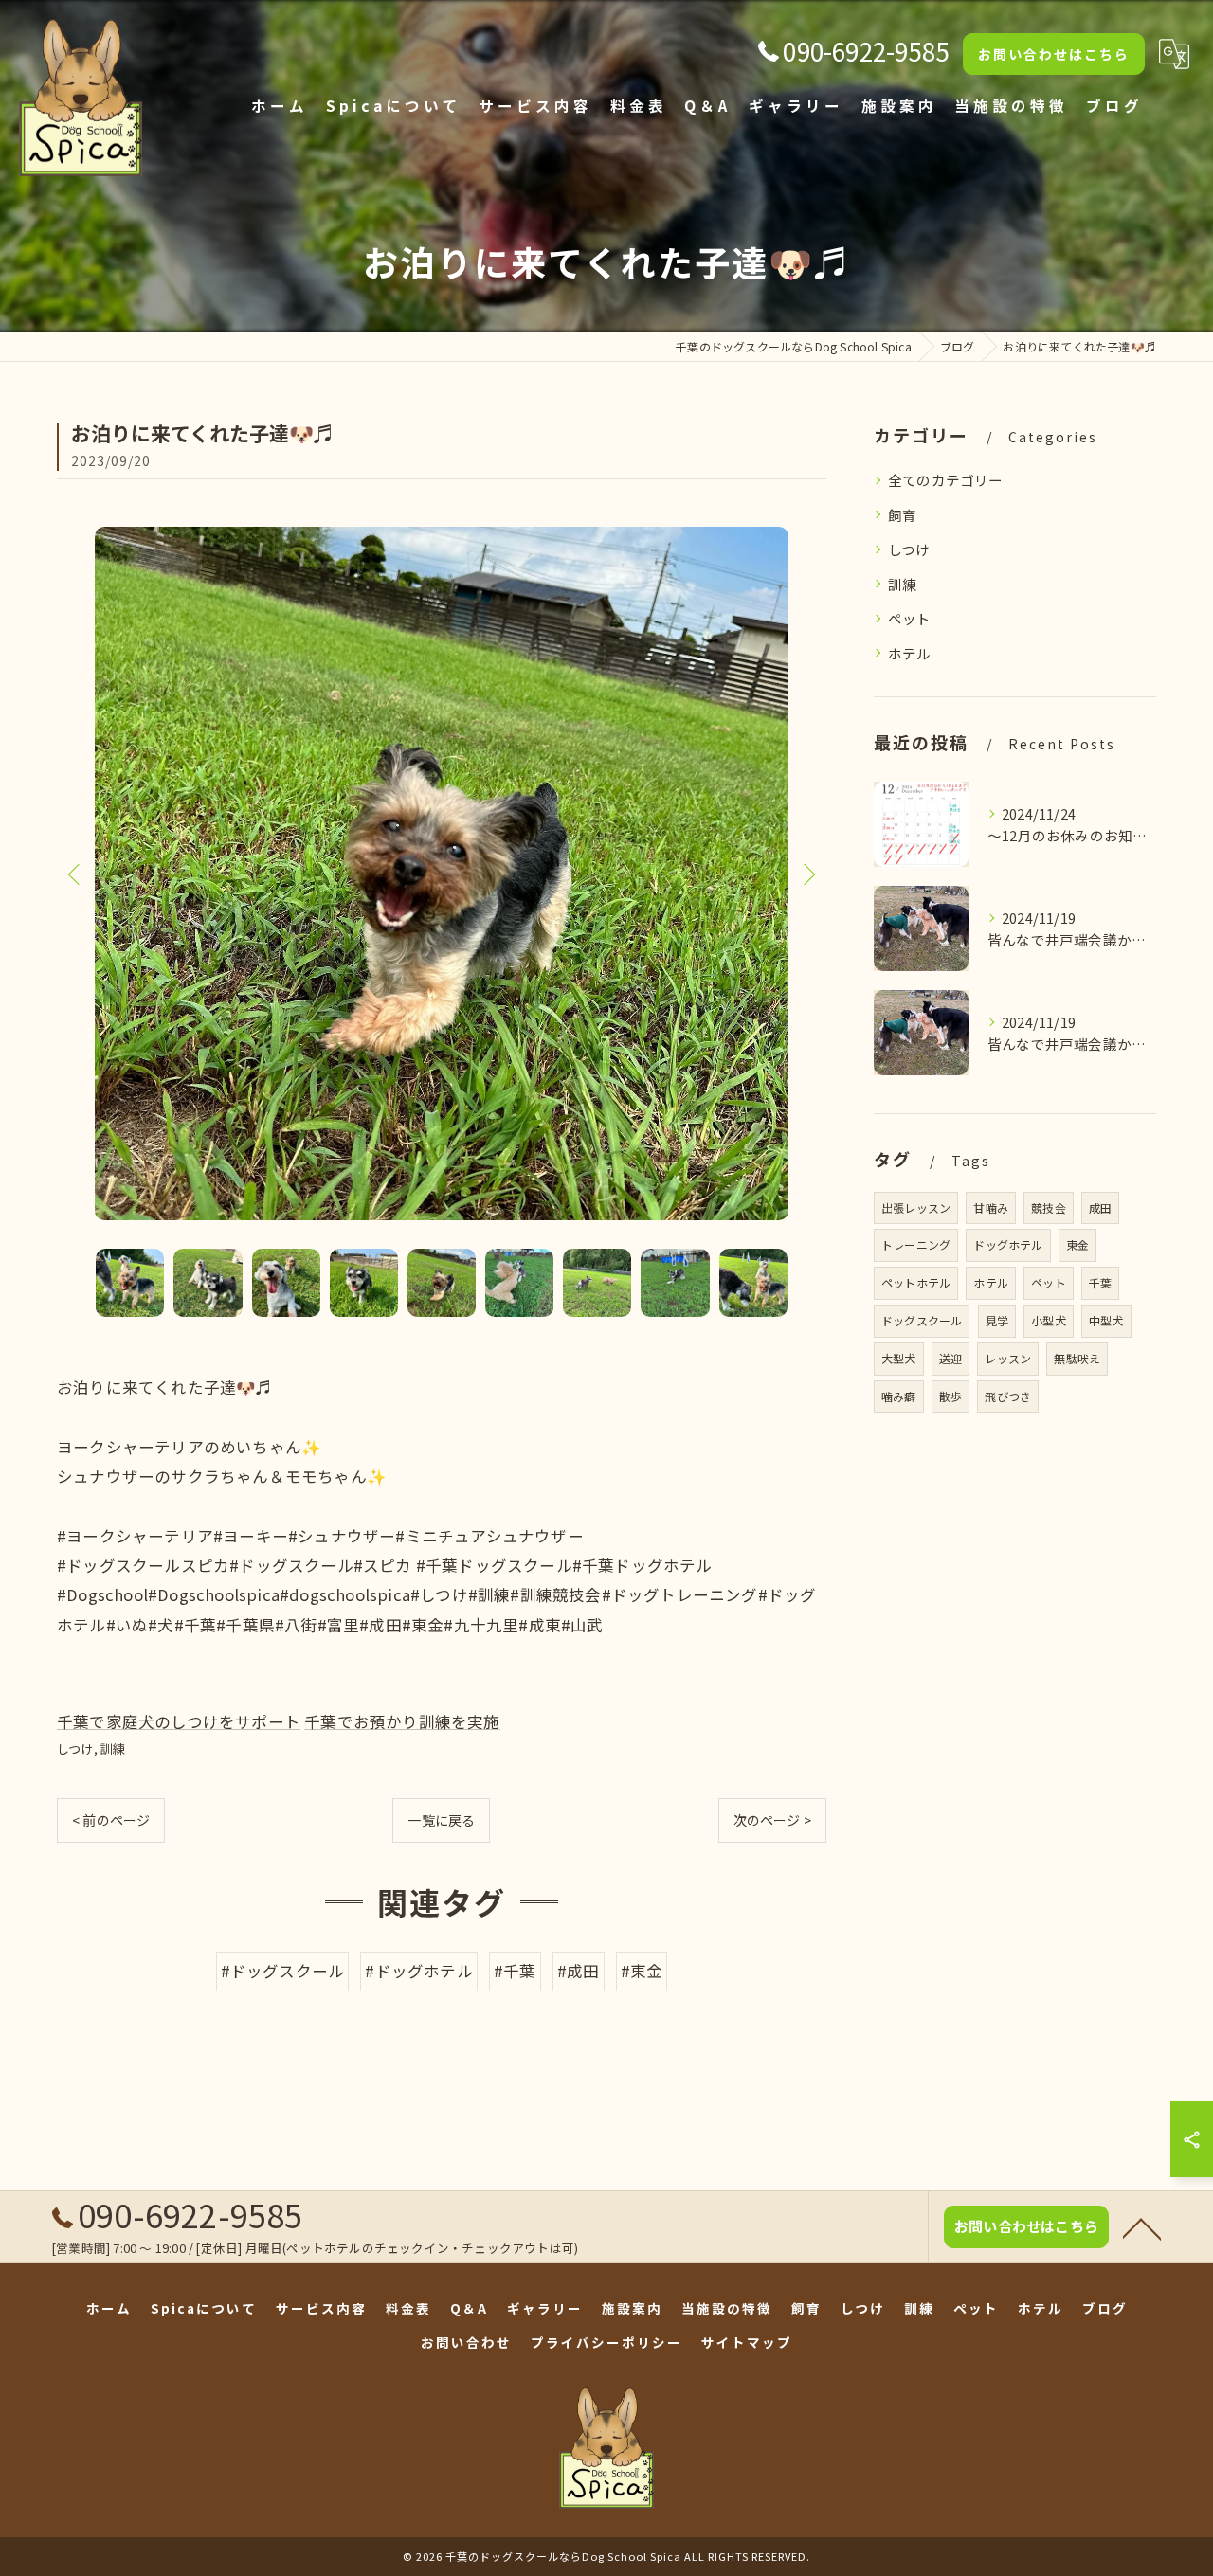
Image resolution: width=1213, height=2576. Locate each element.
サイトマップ (747, 2342)
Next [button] (807, 874)
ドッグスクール (922, 1320)
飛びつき (1008, 1396)
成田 (1100, 1207)
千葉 (1100, 1282)
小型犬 (1049, 1320)
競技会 (1049, 1207)
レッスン (1008, 1358)
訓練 (113, 1748)
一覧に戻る (441, 1820)
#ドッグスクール (283, 1971)
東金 (1077, 1244)
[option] (442, 874)
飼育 (902, 515)
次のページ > (772, 1820)
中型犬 (1106, 1320)
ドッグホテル (1008, 1244)
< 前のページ (111, 1820)
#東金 (642, 1971)
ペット (910, 618)
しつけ (75, 1748)
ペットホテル (916, 1282)
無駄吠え (1077, 1358)
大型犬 (899, 1358)
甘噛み (991, 1207)
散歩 (950, 1396)
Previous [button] (76, 874)
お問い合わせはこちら (1054, 54)
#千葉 (515, 1971)
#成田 (579, 1971)
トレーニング (916, 1244)
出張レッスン (916, 1207)
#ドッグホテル (418, 1971)
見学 (997, 1320)
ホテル (910, 653)
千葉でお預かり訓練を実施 (402, 1721)
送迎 (950, 1358)
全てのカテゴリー (946, 480)
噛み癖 (899, 1396)
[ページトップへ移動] (1142, 2227)
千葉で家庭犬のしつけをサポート (179, 1721)
